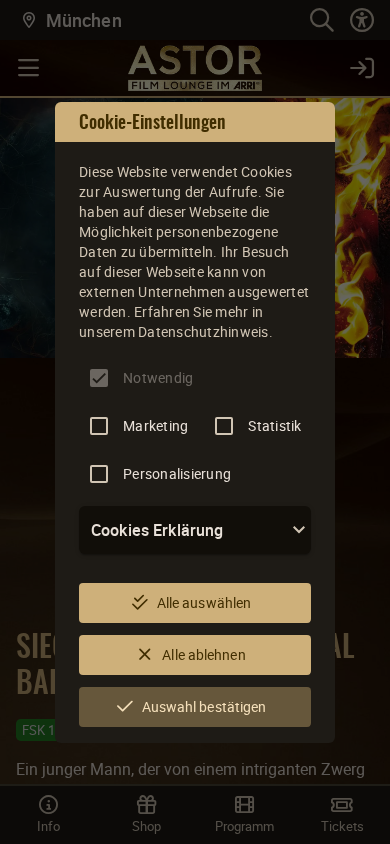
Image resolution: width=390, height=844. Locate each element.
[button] (195, 530)
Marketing (155, 425)
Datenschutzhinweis (203, 331)
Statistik (274, 425)
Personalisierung (177, 473)
